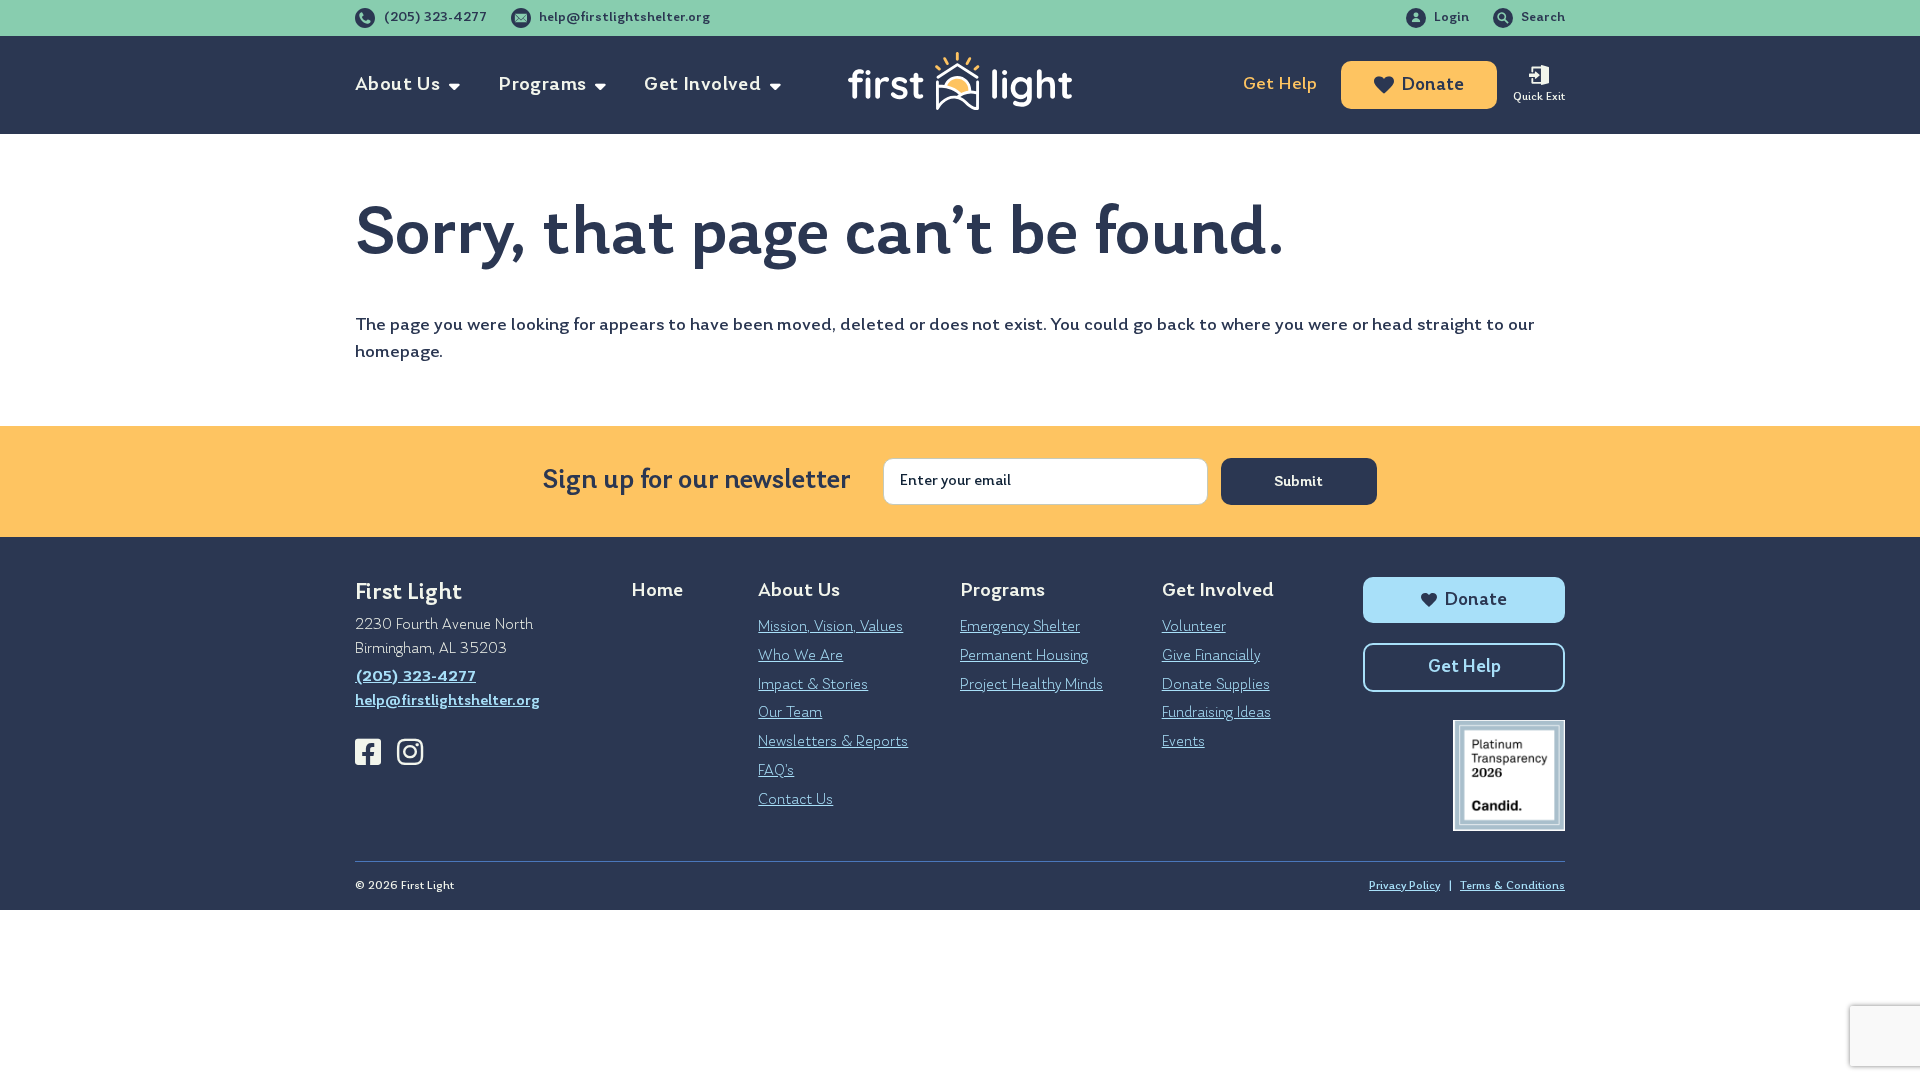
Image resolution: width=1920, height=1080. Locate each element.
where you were (1284, 325)
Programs (542, 85)
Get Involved (702, 85)
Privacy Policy (1404, 886)
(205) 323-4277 (435, 18)
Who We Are (800, 656)
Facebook (368, 752)
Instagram (410, 752)
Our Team (790, 713)
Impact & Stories (813, 685)
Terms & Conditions (1512, 886)
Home (657, 591)
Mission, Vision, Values (830, 627)
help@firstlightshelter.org (624, 18)
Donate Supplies (1216, 685)
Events (1183, 742)
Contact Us (795, 800)
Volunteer (1194, 627)
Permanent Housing (1024, 656)
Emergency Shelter (1020, 627)
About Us (397, 85)
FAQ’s (776, 771)
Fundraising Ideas (1216, 713)
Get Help (1280, 84)
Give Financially (1211, 656)
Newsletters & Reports (833, 742)
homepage (397, 352)
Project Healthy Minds (1031, 685)
